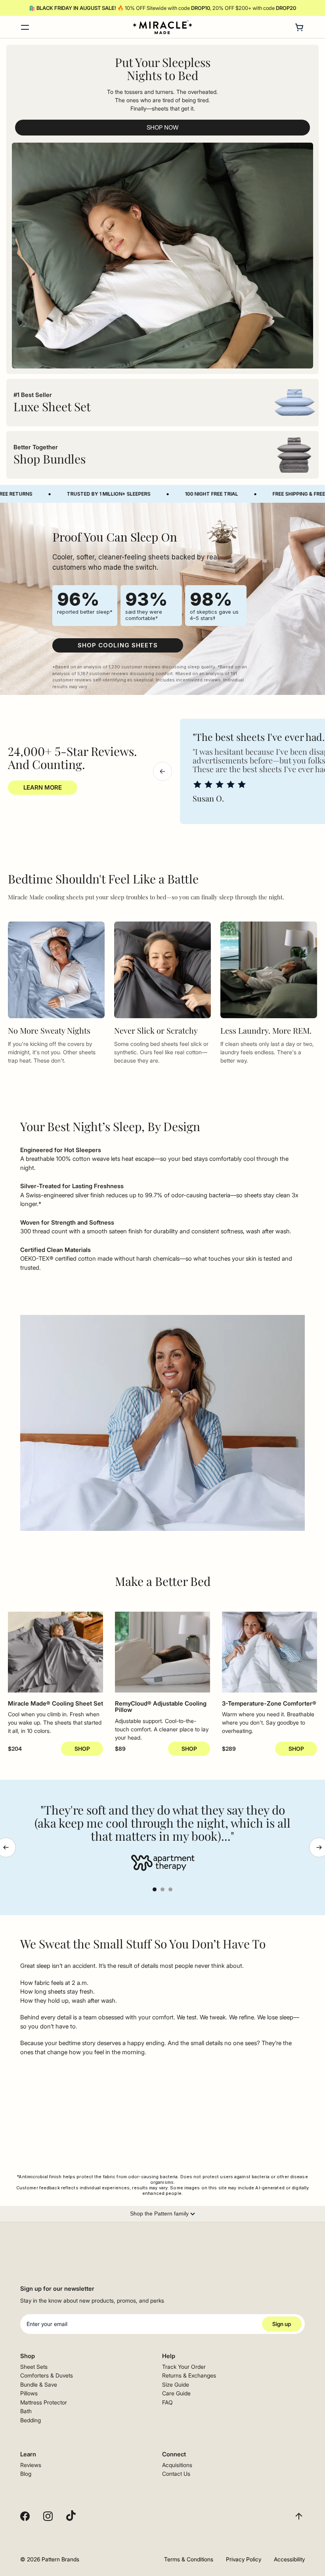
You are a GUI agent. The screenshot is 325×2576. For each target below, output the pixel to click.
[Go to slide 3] (170, 1889)
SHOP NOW (162, 127)
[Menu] (25, 27)
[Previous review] (162, 771)
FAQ (167, 2402)
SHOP (82, 1749)
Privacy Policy (244, 2559)
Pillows (29, 2393)
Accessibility (289, 2559)
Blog (26, 2474)
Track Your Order (184, 2367)
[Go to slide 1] (155, 1889)
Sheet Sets (34, 2367)
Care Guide (176, 2393)
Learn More (43, 787)
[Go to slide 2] (162, 1889)
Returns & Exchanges (189, 2375)
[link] (118, 645)
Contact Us (176, 2474)
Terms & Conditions (189, 2559)
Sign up (282, 2324)
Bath (26, 2411)
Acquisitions (177, 2465)
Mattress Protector (44, 2402)
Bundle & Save (39, 2384)
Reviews (31, 2465)
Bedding (31, 2420)
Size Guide (176, 2384)
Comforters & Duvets (47, 2375)
